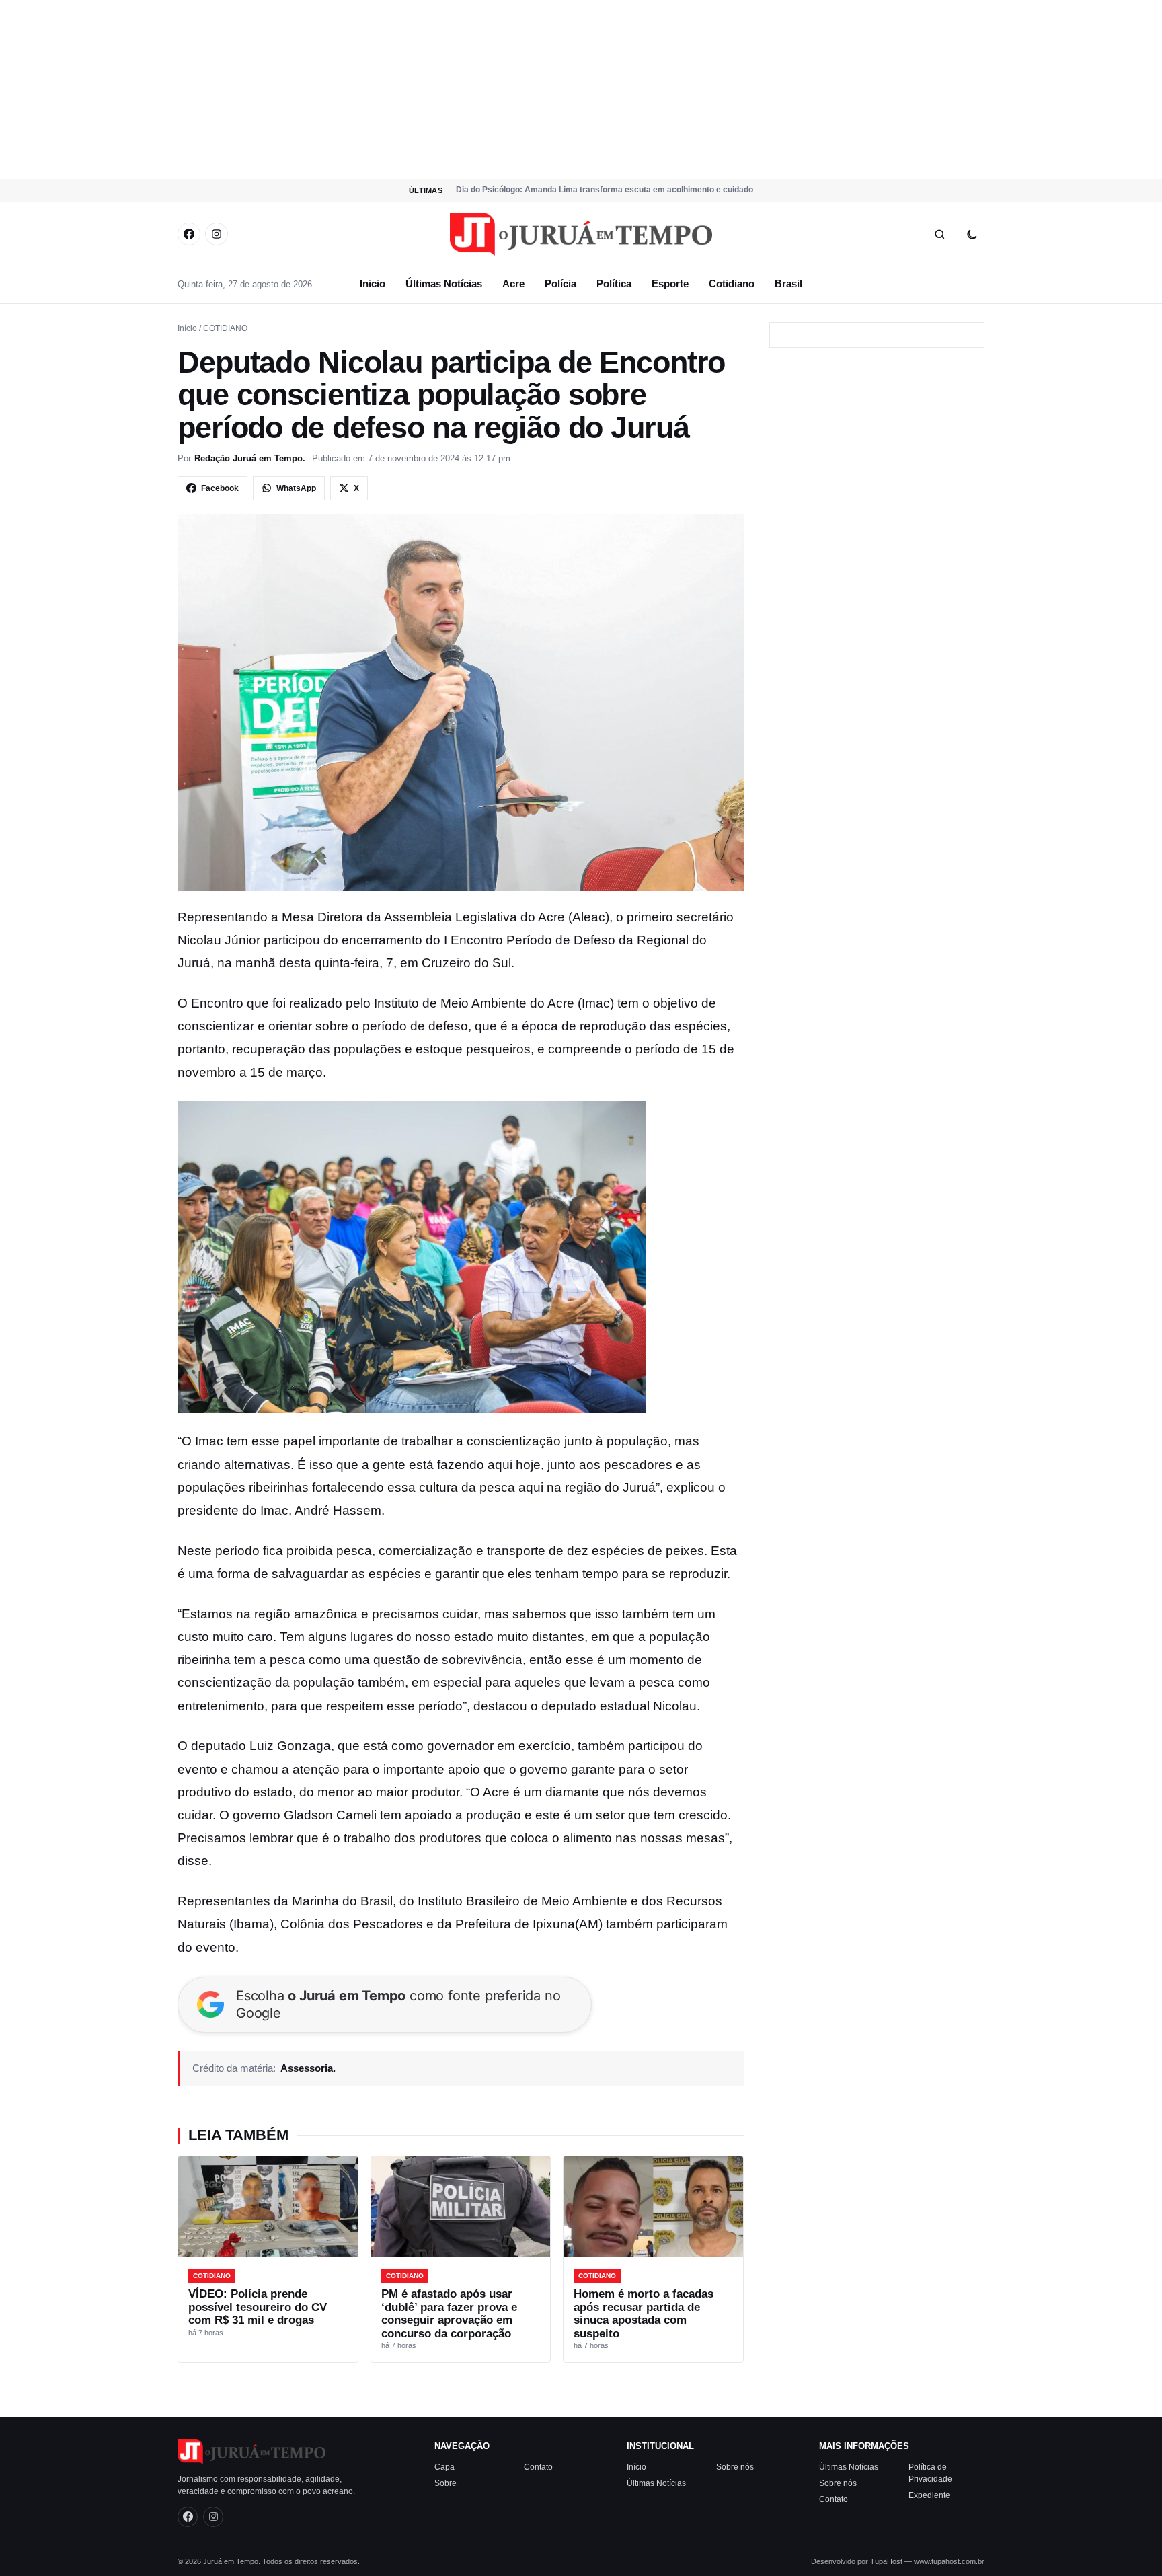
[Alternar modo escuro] (972, 234)
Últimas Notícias (444, 283)
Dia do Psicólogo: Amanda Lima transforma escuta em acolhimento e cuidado (605, 190)
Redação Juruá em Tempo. (250, 458)
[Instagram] (217, 234)
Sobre (446, 2483)
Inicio (373, 283)
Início (187, 328)
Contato (538, 2466)
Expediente (929, 2495)
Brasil (788, 283)
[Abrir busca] (939, 234)
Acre (513, 283)
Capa (444, 2466)
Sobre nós (735, 2466)
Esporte (670, 283)
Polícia (560, 283)
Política (614, 283)
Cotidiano (732, 283)
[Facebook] (189, 234)
